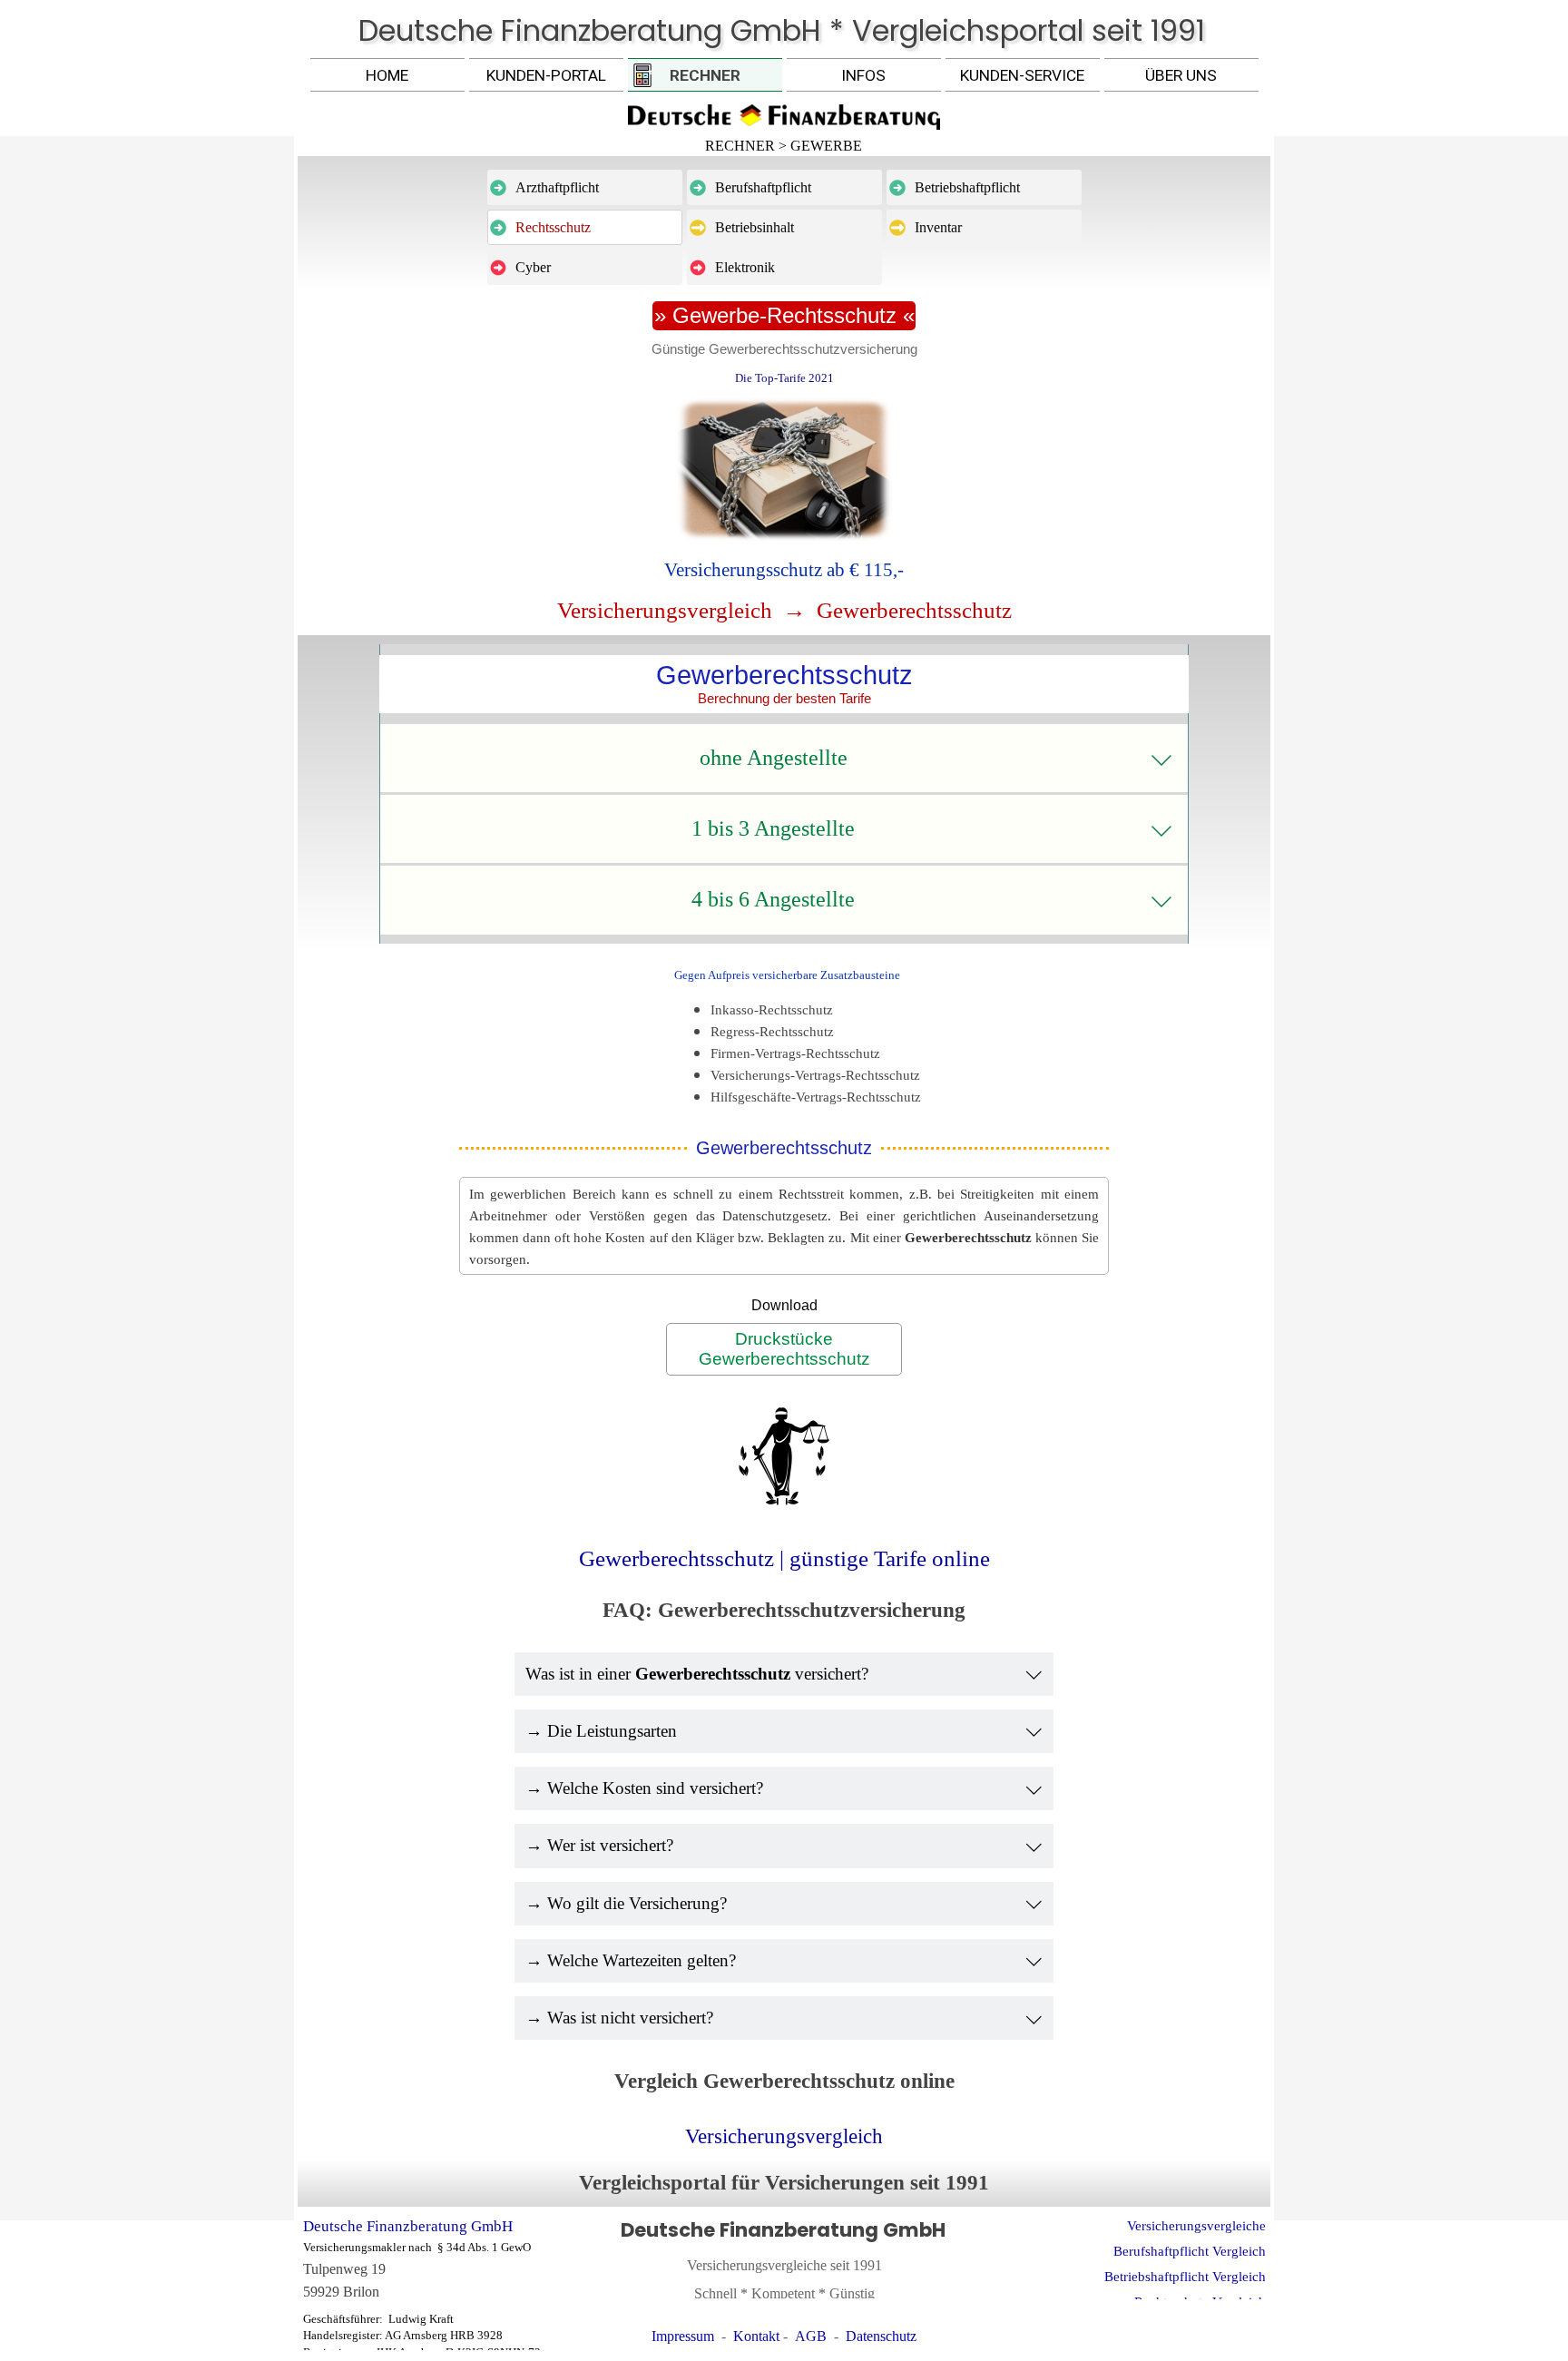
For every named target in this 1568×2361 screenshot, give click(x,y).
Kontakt (756, 2336)
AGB (811, 2336)
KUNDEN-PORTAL (546, 75)
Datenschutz (881, 2336)
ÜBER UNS (1181, 75)
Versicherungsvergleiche (1196, 2226)
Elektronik (745, 267)
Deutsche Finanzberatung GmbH (408, 2226)
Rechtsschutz (553, 227)
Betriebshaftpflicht (967, 187)
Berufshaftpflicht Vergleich (1190, 2251)
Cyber (533, 267)
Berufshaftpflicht (763, 187)
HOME (387, 75)
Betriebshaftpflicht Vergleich (1185, 2277)
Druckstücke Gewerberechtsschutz (784, 1349)
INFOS (863, 75)
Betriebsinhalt (755, 227)
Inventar (938, 227)
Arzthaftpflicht (557, 187)
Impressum (683, 2336)
